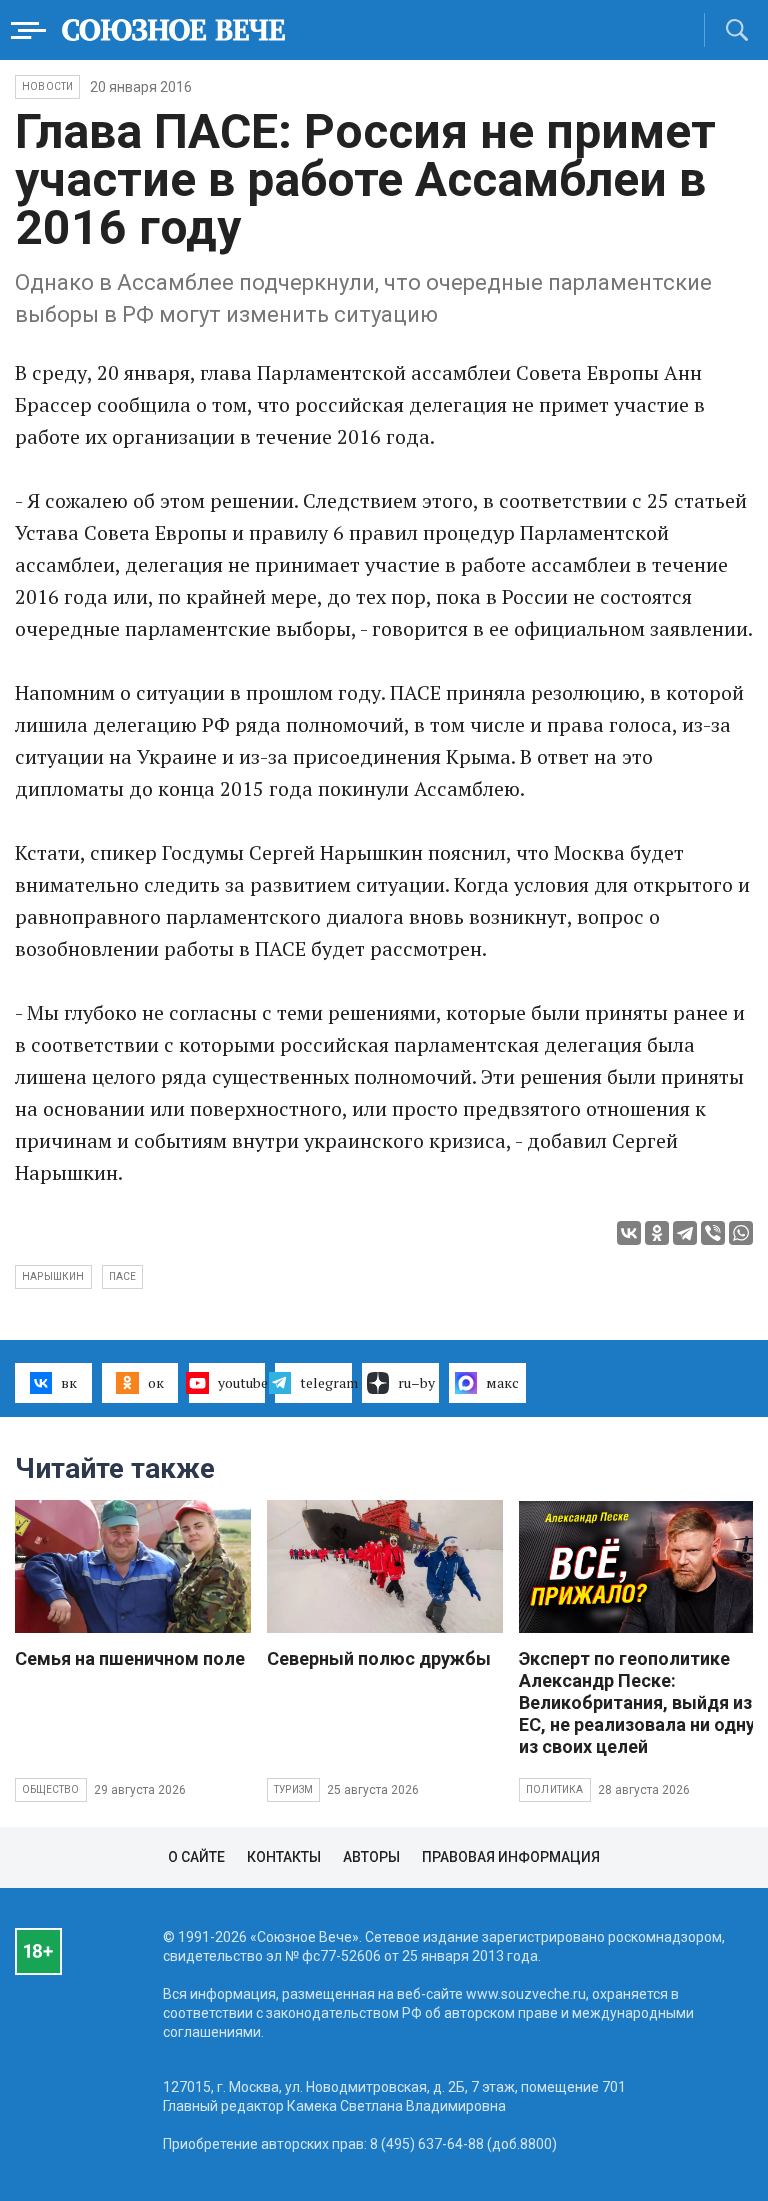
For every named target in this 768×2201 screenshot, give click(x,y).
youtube (242, 1382)
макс (502, 1382)
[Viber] (713, 1233)
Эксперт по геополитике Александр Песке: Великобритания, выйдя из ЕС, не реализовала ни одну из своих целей (637, 1702)
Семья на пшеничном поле (130, 1658)
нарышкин (53, 1276)
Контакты (284, 1857)
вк (69, 1382)
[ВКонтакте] (629, 1233)
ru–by (416, 1382)
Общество (51, 1789)
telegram (326, 1382)
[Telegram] (685, 1233)
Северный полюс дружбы (379, 1658)
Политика (555, 1789)
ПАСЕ (123, 1276)
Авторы (371, 1857)
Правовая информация (511, 1857)
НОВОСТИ (47, 86)
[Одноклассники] (657, 1233)
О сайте (196, 1857)
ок (156, 1382)
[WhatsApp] (741, 1233)
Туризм (293, 1789)
